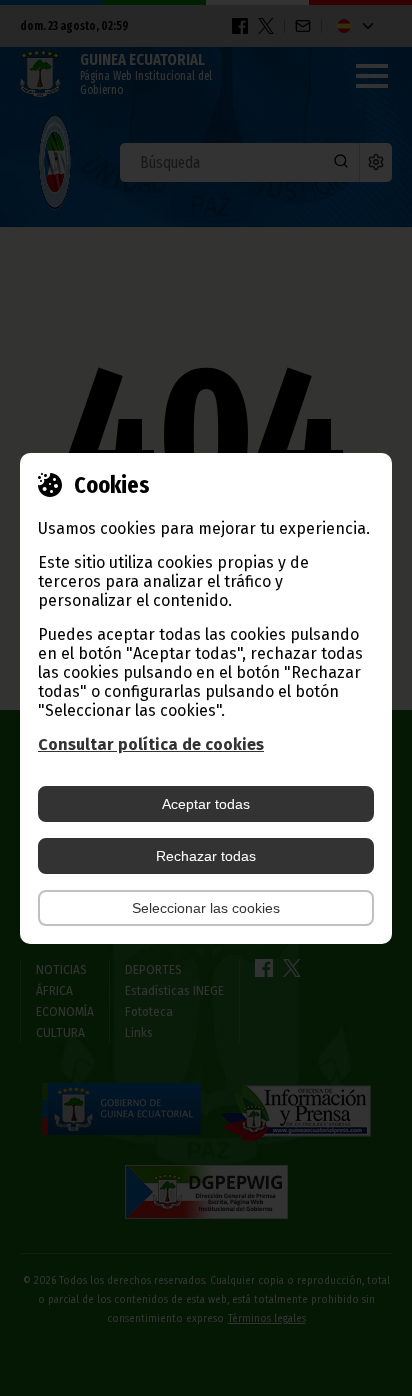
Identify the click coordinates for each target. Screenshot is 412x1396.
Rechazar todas (206, 856)
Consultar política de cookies (151, 744)
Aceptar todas (206, 804)
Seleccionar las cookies (206, 908)
